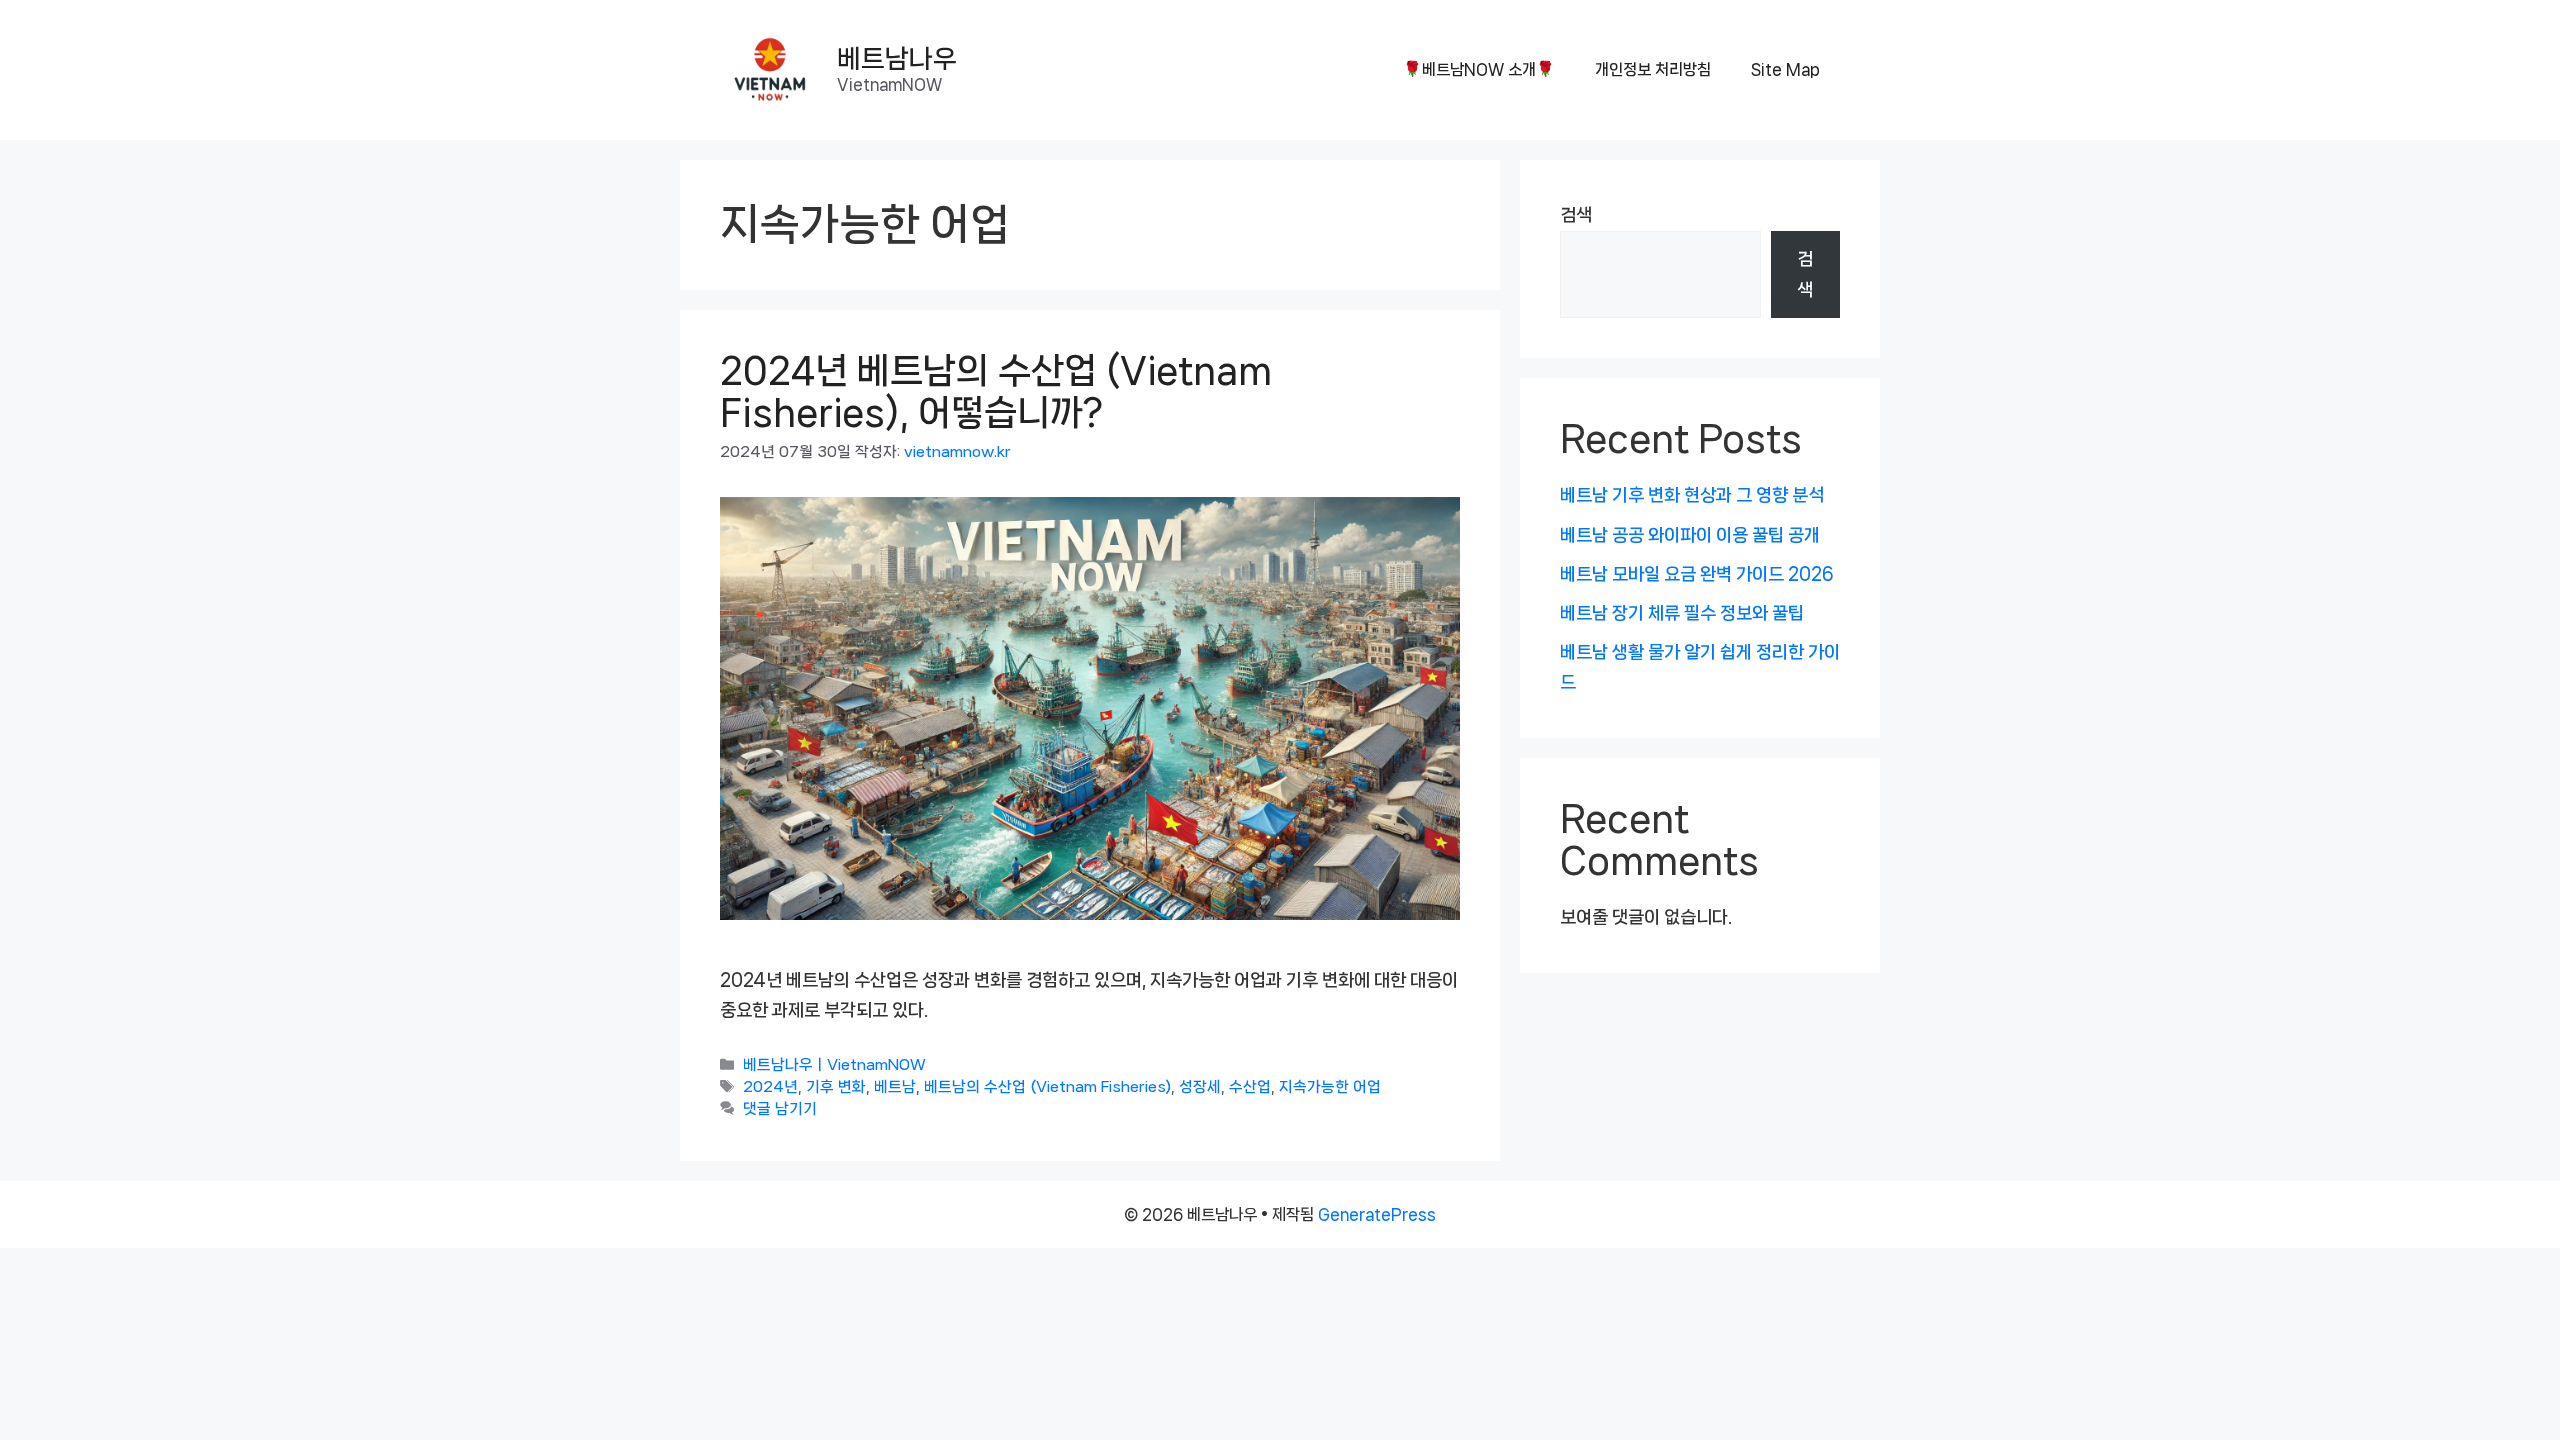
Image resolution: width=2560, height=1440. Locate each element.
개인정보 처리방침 (1653, 69)
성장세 (1200, 1087)
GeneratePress (1377, 1214)
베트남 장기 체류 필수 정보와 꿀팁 (1682, 613)
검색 (1576, 215)
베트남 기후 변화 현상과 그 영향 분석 (1692, 495)
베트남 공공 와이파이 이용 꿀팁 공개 (1690, 535)
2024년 (770, 1087)
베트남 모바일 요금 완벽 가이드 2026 (1697, 574)
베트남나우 (897, 58)
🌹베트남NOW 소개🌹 (1479, 69)
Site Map (1785, 69)
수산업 (1250, 1087)
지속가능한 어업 (1330, 1087)
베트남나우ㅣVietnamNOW (834, 1065)
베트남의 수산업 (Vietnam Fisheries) (1047, 1087)
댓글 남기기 (780, 1109)
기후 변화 (836, 1087)
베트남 (895, 1087)
